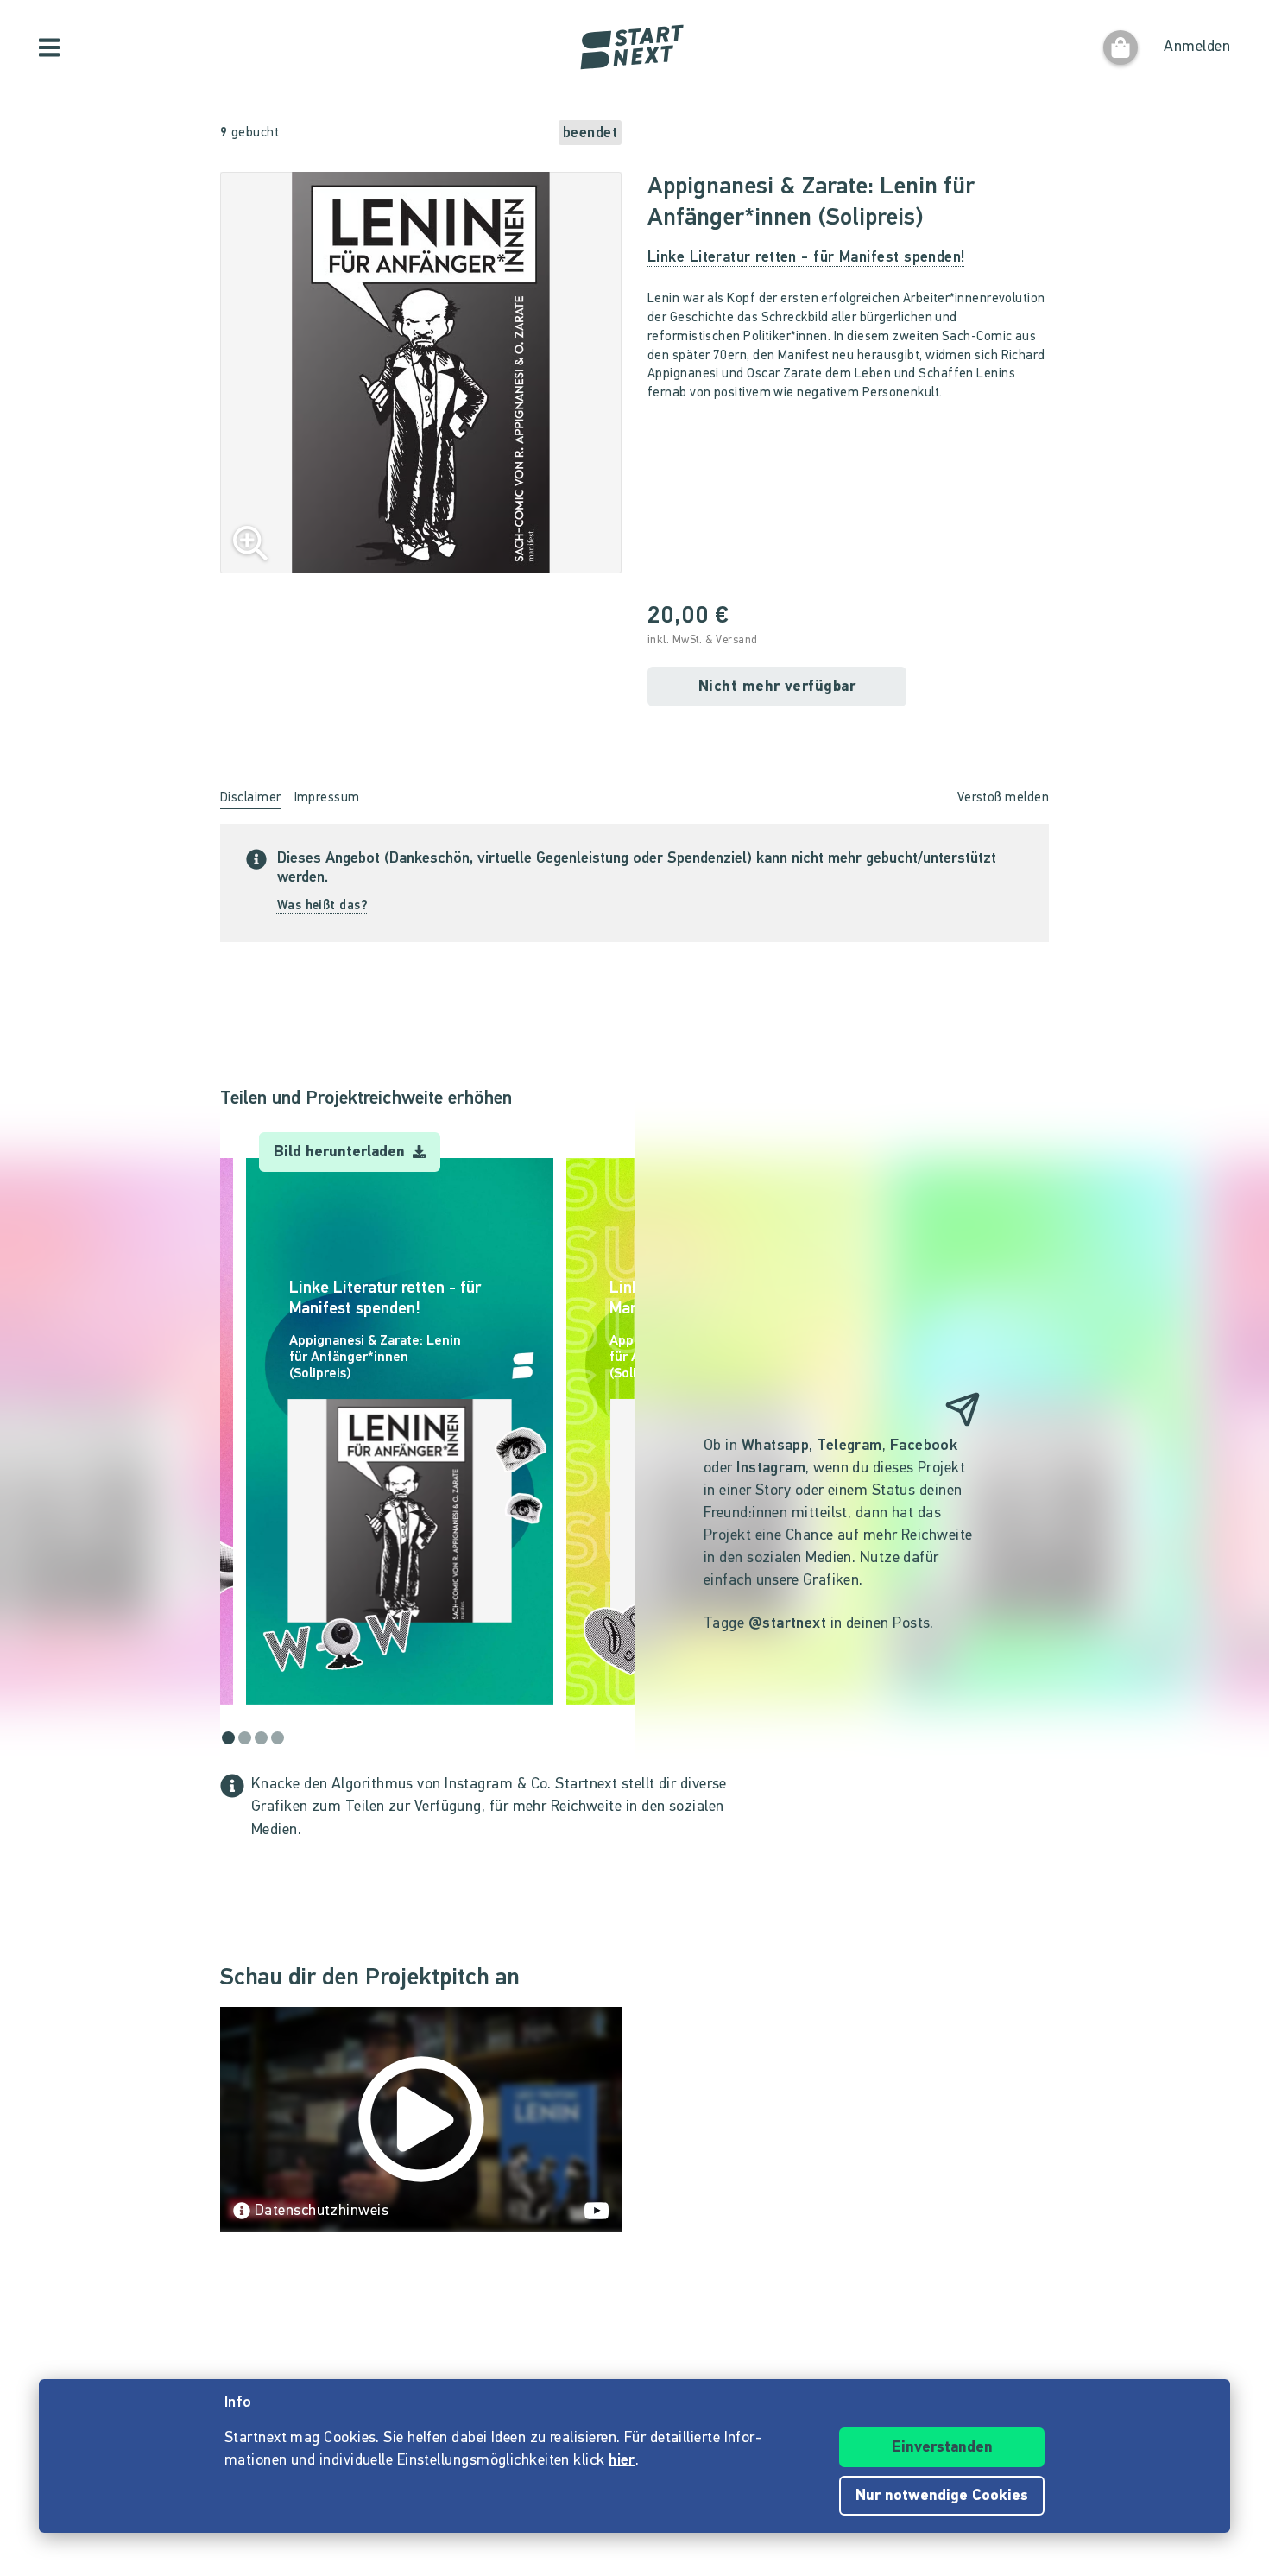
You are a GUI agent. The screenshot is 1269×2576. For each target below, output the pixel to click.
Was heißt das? (322, 906)
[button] (229, 1431)
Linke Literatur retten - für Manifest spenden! (807, 258)
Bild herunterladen (341, 1153)
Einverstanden (942, 2448)
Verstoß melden (1003, 798)
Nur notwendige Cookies (942, 2497)
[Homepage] (634, 47)
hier (622, 2461)
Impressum (327, 798)
